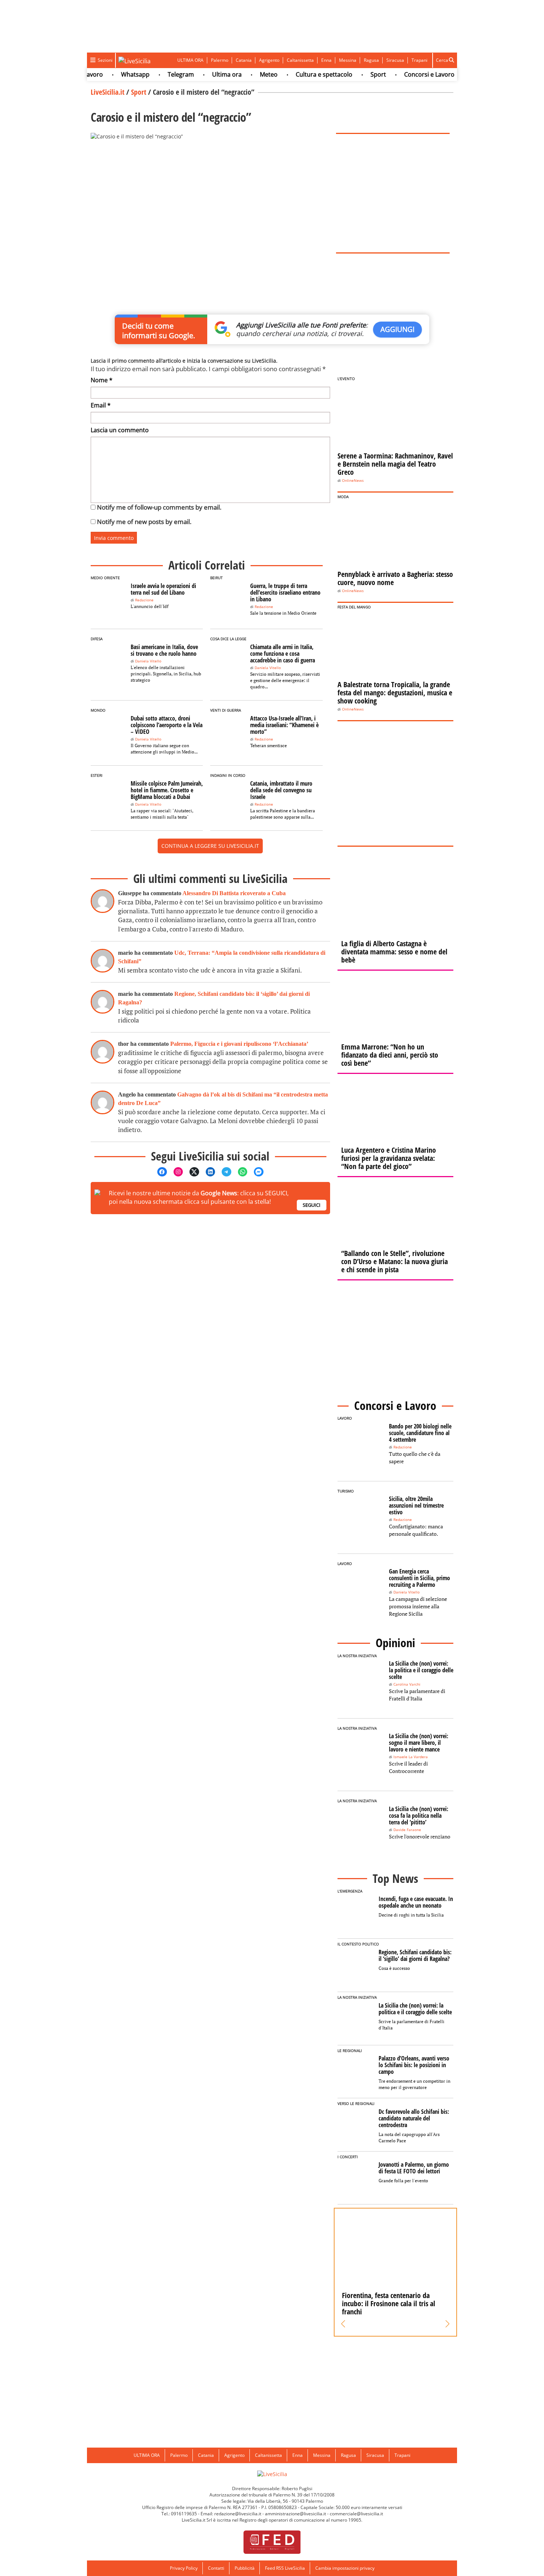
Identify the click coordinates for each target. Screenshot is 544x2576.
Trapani (419, 60)
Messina (348, 60)
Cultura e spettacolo (301, 74)
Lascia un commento (120, 430)
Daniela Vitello (148, 661)
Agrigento (269, 60)
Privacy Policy (184, 2568)
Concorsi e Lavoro (407, 74)
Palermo (220, 60)
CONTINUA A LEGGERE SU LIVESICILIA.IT (210, 846)
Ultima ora (204, 74)
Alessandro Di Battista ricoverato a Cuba (234, 893)
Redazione (144, 600)
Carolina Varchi (407, 1684)
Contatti (216, 2568)
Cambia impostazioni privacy (345, 2568)
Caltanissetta (300, 60)
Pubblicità (245, 2568)
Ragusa (371, 60)
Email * (101, 405)
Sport (356, 74)
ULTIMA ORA (190, 60)
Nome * (102, 380)
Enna (326, 60)
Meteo (246, 74)
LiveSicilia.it (108, 92)
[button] (343, 2324)
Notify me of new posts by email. (144, 522)
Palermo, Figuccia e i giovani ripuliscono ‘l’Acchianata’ (239, 1044)
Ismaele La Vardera (411, 1757)
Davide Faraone (407, 1830)
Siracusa (395, 60)
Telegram (158, 74)
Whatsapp (113, 74)
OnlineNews (353, 481)
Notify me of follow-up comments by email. (159, 507)
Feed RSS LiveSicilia (285, 2568)
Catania (244, 60)
